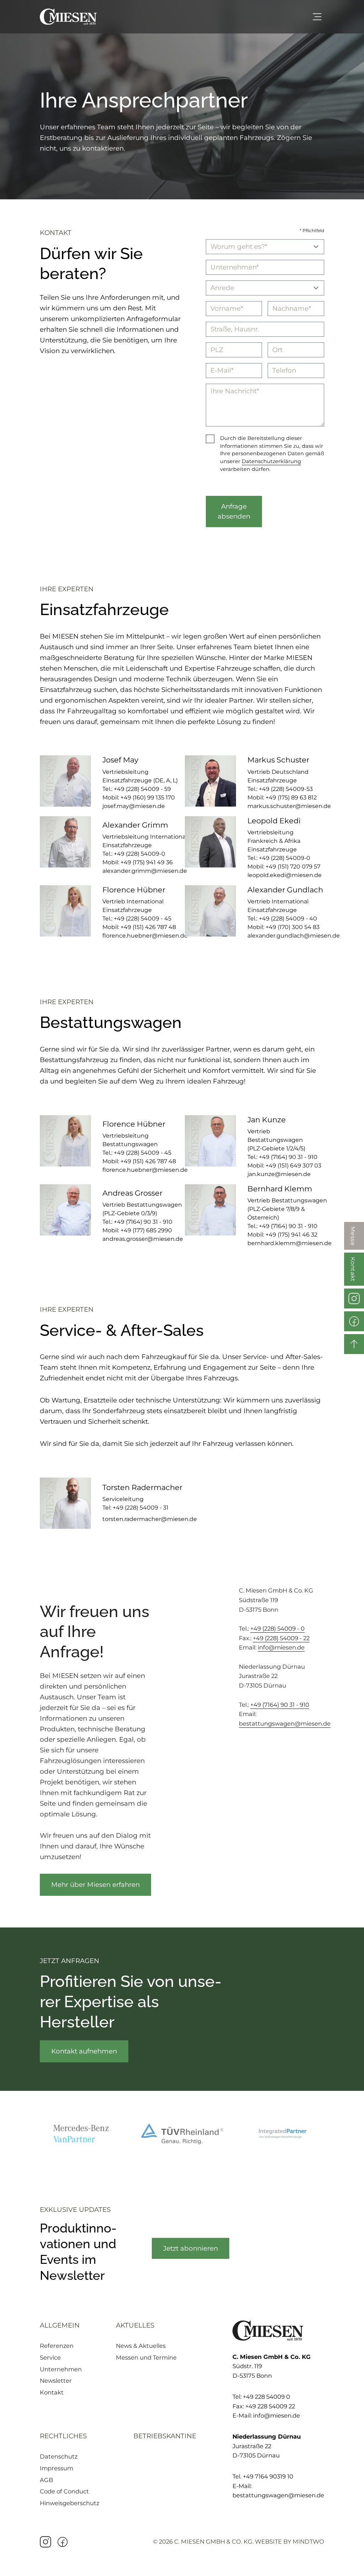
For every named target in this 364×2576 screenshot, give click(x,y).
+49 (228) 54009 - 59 (142, 789)
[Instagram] (45, 2542)
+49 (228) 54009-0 (140, 854)
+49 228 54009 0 (266, 2397)
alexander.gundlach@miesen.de (294, 936)
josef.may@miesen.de (134, 806)
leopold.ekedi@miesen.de (285, 875)
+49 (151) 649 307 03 (293, 1166)
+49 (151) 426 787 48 (148, 927)
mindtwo (308, 2541)
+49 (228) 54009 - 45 (143, 919)
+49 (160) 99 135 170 (148, 798)
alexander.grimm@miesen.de (145, 871)
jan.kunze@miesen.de (279, 1174)
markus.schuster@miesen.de (289, 806)
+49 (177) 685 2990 (146, 1230)
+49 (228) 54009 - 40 (288, 919)
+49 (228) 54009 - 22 (281, 1638)
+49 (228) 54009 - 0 (277, 1628)
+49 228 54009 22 (270, 2406)
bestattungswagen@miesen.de (285, 1724)
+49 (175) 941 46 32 (291, 1235)
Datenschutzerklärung (271, 461)
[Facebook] (63, 2542)
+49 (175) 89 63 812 (291, 798)
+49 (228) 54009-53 (286, 789)
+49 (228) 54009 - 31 (141, 1508)
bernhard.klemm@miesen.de (290, 1243)
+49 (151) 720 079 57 (293, 867)
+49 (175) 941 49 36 (147, 862)
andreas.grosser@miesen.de (143, 1239)
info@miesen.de (281, 1647)
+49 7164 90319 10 (268, 2476)
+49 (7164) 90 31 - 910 (288, 1157)
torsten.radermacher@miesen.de (150, 1519)
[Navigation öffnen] (317, 17)
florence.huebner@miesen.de (145, 936)
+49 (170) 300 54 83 (293, 927)
